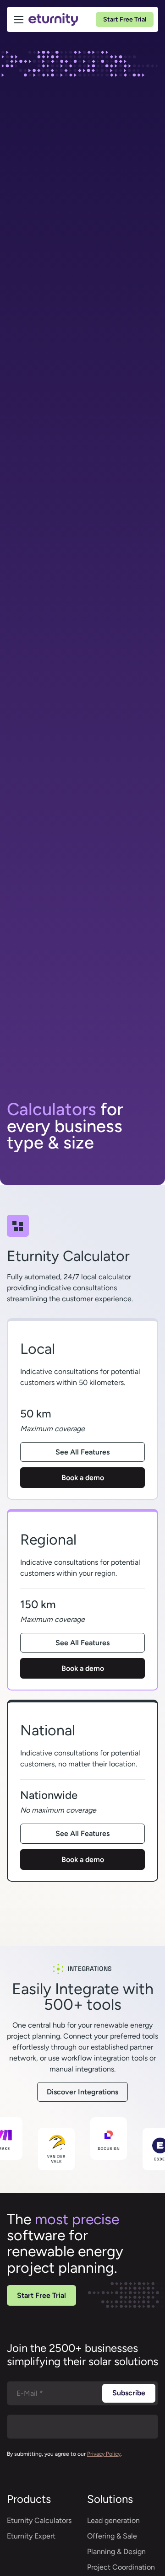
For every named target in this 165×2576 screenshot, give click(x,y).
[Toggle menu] (19, 20)
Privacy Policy (104, 2454)
